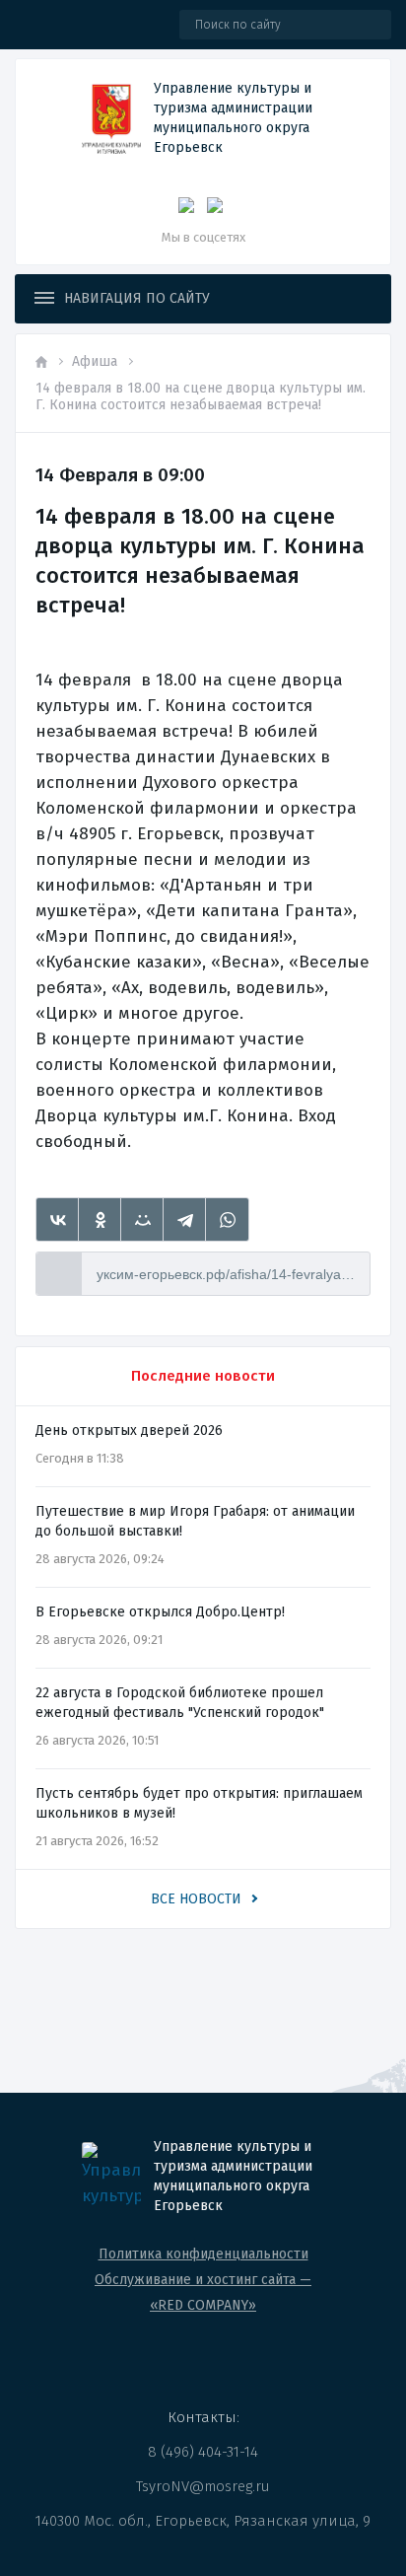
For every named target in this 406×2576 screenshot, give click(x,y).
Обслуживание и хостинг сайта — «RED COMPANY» (203, 2292)
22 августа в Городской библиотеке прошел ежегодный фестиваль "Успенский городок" (180, 1703)
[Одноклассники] (100, 1220)
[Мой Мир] (142, 1220)
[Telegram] (185, 1220)
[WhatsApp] (227, 1220)
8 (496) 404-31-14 (203, 2452)
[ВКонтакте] (58, 1220)
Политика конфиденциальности (203, 2254)
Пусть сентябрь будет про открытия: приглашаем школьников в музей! (199, 1803)
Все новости (196, 1899)
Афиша (95, 361)
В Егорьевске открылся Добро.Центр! (160, 1612)
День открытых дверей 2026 (129, 1431)
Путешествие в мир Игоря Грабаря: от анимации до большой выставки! (195, 1521)
